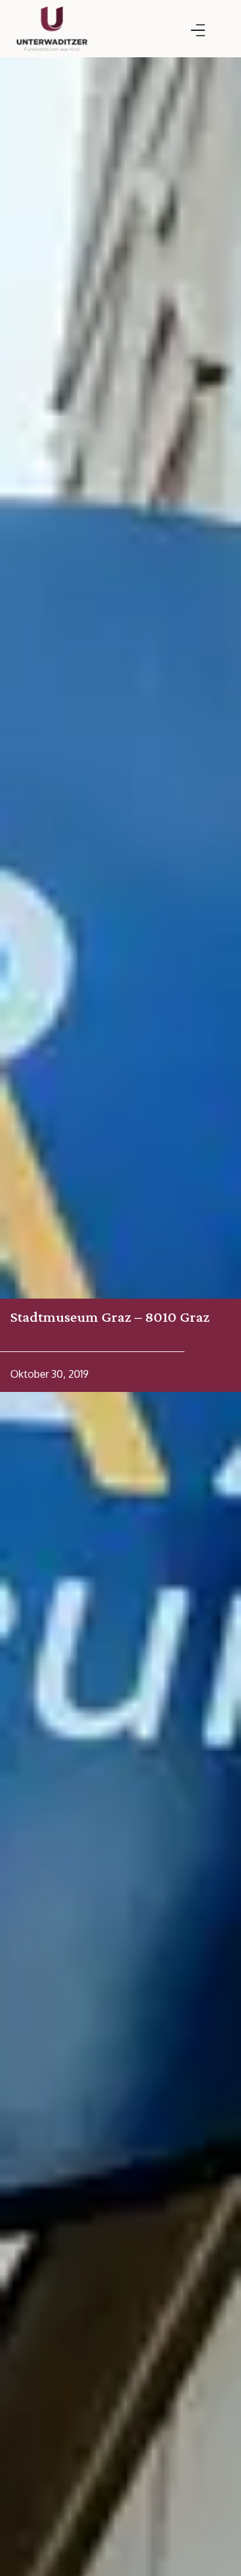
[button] (198, 31)
